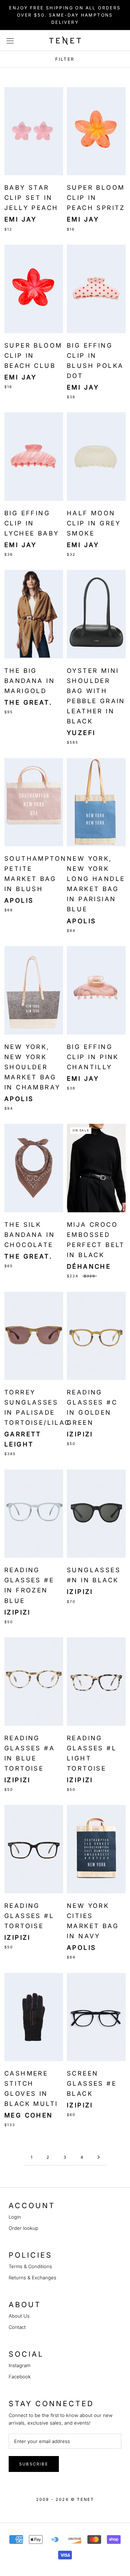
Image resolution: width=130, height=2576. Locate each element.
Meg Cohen (29, 2115)
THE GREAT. (28, 702)
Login (15, 2217)
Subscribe (34, 2464)
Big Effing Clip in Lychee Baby (32, 523)
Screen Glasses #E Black (92, 2083)
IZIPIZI (80, 1434)
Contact (17, 2327)
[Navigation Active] (99, 2158)
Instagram (19, 2365)
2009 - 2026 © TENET (65, 2499)
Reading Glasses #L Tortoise (29, 1916)
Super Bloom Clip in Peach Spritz (96, 198)
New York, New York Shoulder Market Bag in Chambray (32, 1067)
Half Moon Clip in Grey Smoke (94, 523)
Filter (65, 59)
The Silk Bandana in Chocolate (30, 1235)
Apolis (81, 921)
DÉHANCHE (89, 1267)
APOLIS (19, 900)
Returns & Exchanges (32, 2278)
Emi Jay (21, 219)
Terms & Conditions (30, 2266)
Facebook (20, 2377)
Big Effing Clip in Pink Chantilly (93, 1057)
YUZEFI (81, 733)
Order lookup (23, 2228)
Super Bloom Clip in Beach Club (33, 356)
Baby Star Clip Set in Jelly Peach (31, 198)
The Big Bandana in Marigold (30, 681)
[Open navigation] (14, 40)
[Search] (110, 41)
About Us (19, 2316)
